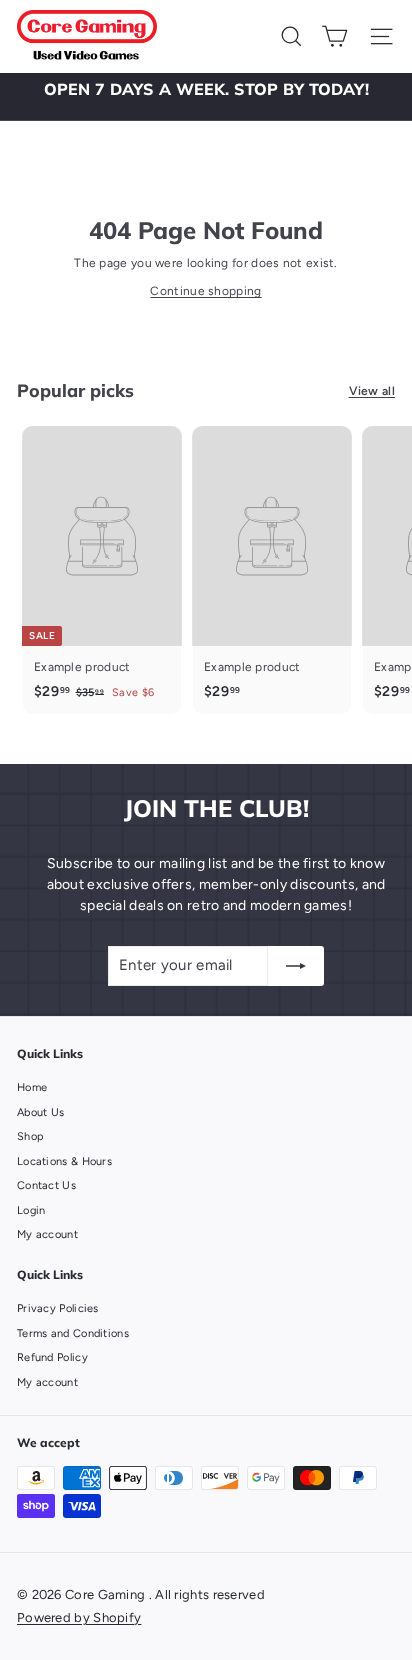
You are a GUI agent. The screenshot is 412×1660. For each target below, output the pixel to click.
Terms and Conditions (73, 1333)
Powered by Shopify (79, 1617)
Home (32, 1087)
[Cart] (334, 36)
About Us (40, 1112)
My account (47, 1234)
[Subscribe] (296, 966)
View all (372, 391)
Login (31, 1210)
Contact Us (46, 1185)
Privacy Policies (58, 1308)
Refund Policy (52, 1357)
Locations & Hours (64, 1161)
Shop (30, 1136)
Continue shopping (205, 291)
